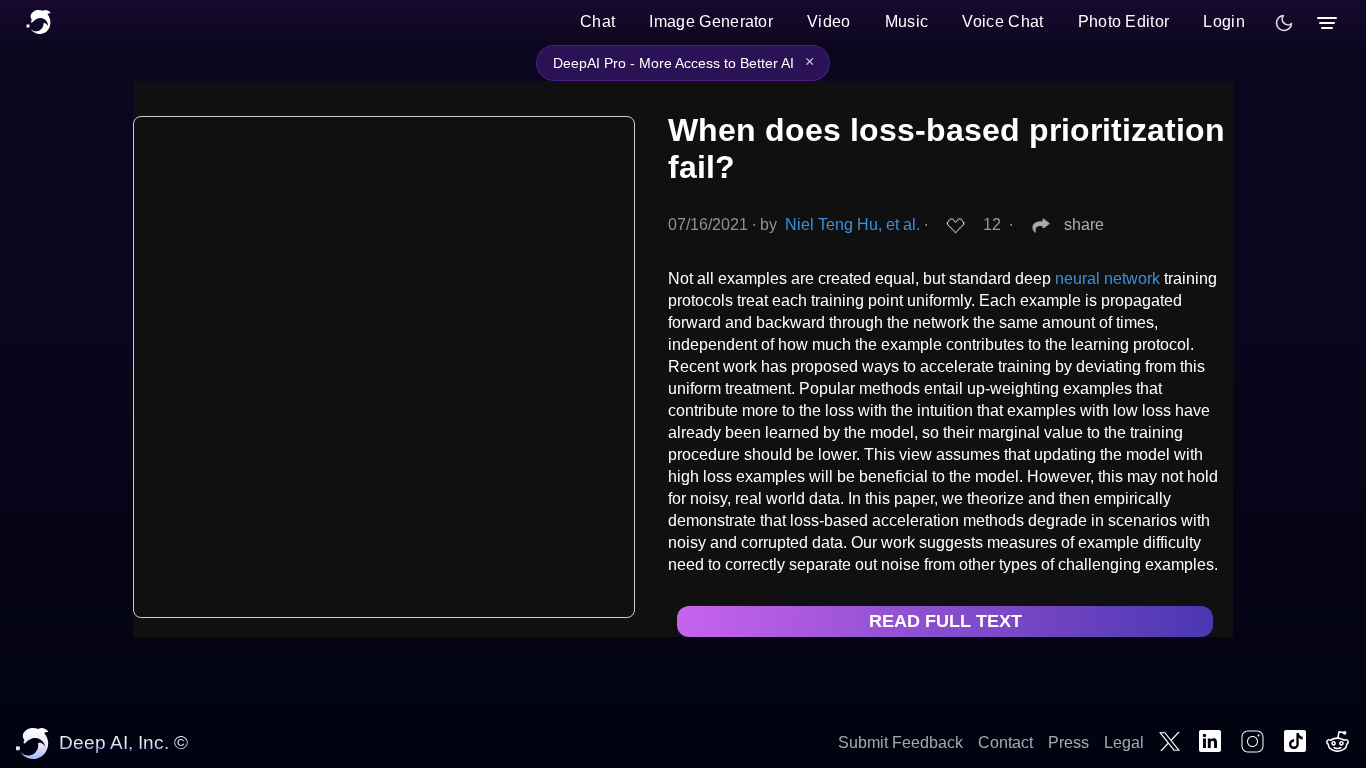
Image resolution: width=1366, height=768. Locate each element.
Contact (1005, 742)
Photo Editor (1124, 21)
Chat (597, 21)
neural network (1107, 278)
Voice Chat (1002, 21)
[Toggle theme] (1284, 23)
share (1084, 224)
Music (907, 21)
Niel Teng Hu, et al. (852, 224)
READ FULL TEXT (945, 621)
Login (1224, 21)
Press (1068, 742)
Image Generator (711, 21)
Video (829, 21)
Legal (1124, 742)
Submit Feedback (900, 742)
